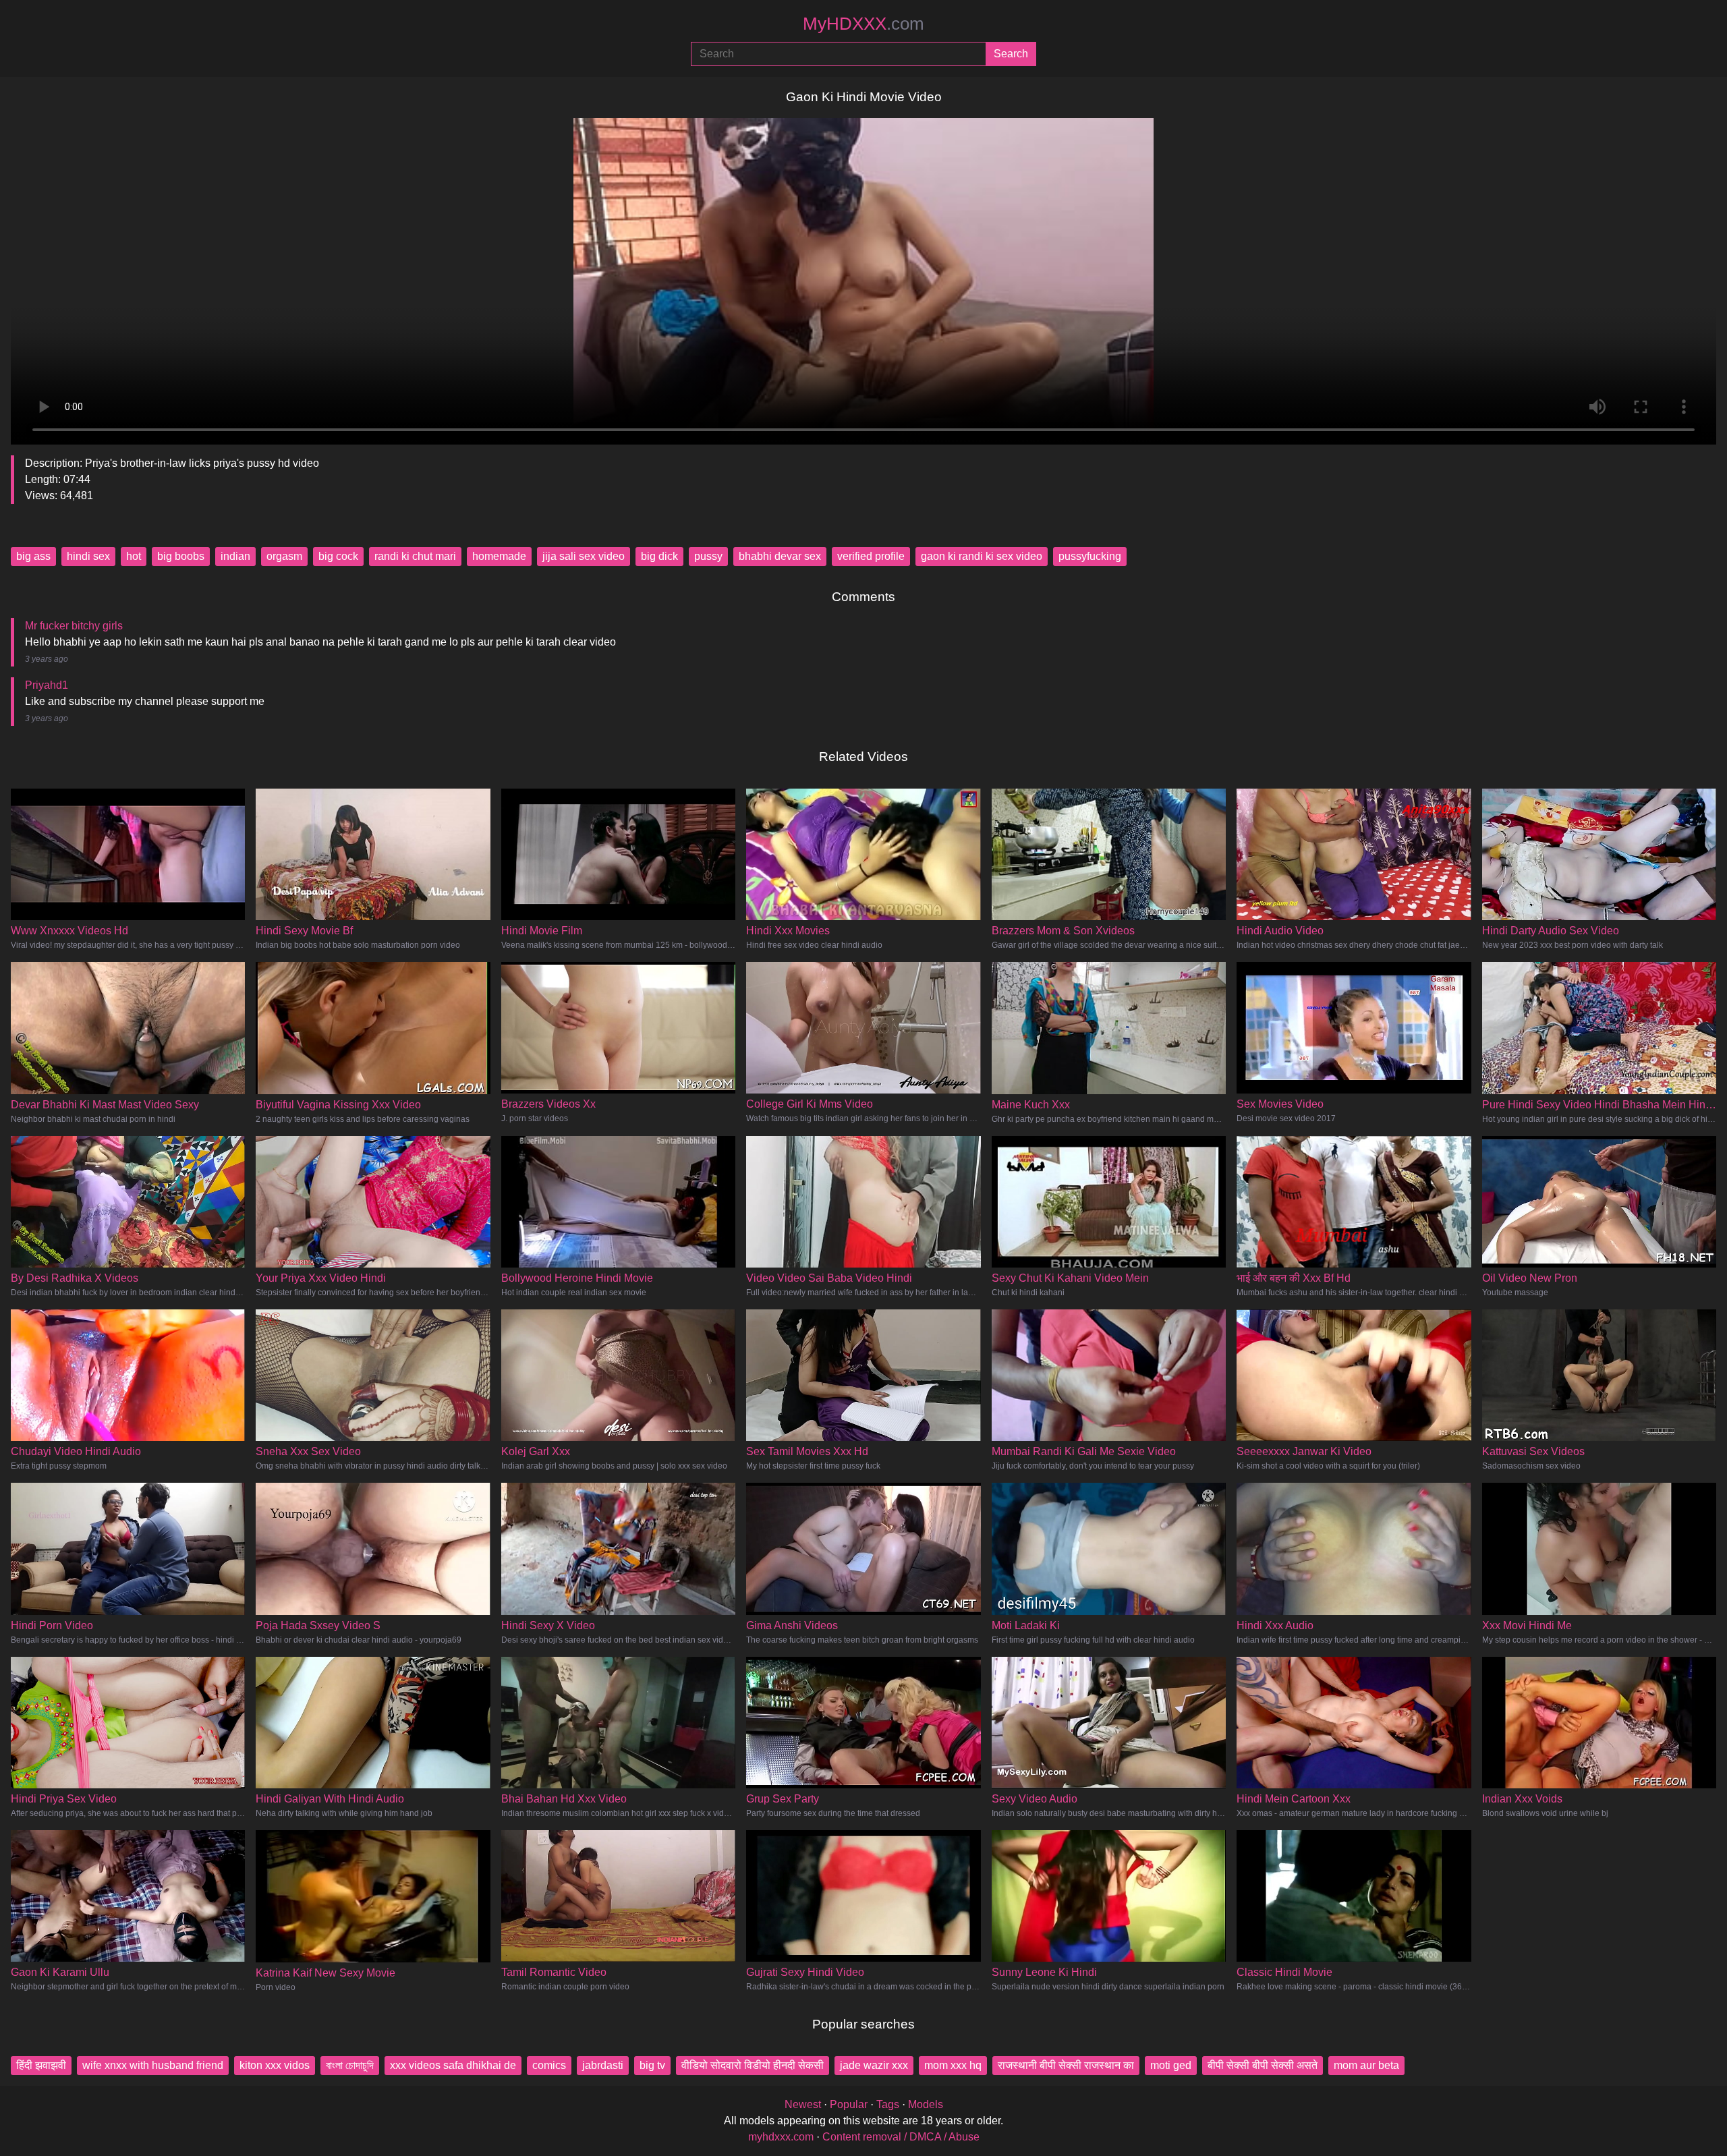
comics (549, 2065)
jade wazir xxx (874, 2065)
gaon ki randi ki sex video (982, 556)
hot (134, 556)
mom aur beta (1366, 2065)
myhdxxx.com (781, 2137)
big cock (338, 556)
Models (926, 2104)
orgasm (284, 556)
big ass (33, 556)
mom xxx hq (953, 2065)
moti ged (1171, 2065)
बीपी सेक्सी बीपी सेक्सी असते (1263, 2065)
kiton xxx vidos (275, 2065)
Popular (849, 2104)
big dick (659, 556)
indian (235, 556)
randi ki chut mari (415, 556)
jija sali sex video (584, 556)
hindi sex (88, 556)
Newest (803, 2104)
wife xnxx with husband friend (153, 2065)
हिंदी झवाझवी (41, 2065)
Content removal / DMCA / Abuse (901, 2137)
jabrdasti (603, 2065)
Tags (888, 2104)
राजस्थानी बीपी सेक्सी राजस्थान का (1066, 2065)
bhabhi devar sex (780, 556)
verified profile (871, 556)
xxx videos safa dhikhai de (453, 2065)
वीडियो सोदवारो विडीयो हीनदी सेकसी (753, 2065)
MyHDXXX (863, 24)
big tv (652, 2065)
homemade (499, 556)
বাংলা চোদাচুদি (350, 2065)
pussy (708, 556)
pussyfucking (1090, 556)
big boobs (181, 556)
